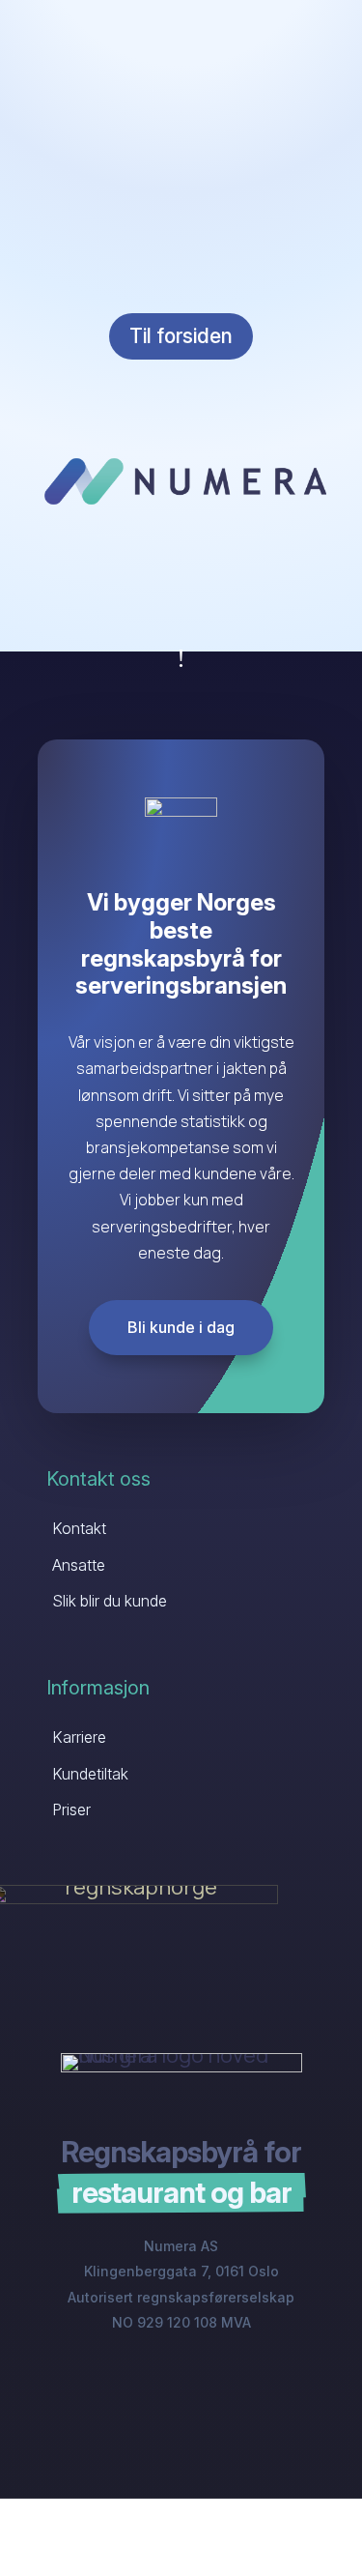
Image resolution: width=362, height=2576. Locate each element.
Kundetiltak (90, 1774)
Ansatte (79, 1565)
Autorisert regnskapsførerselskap (181, 2297)
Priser (71, 1809)
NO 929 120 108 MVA (181, 2322)
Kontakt (79, 1528)
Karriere (79, 1737)
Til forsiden (181, 336)
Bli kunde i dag (181, 1327)
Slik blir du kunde (110, 1601)
